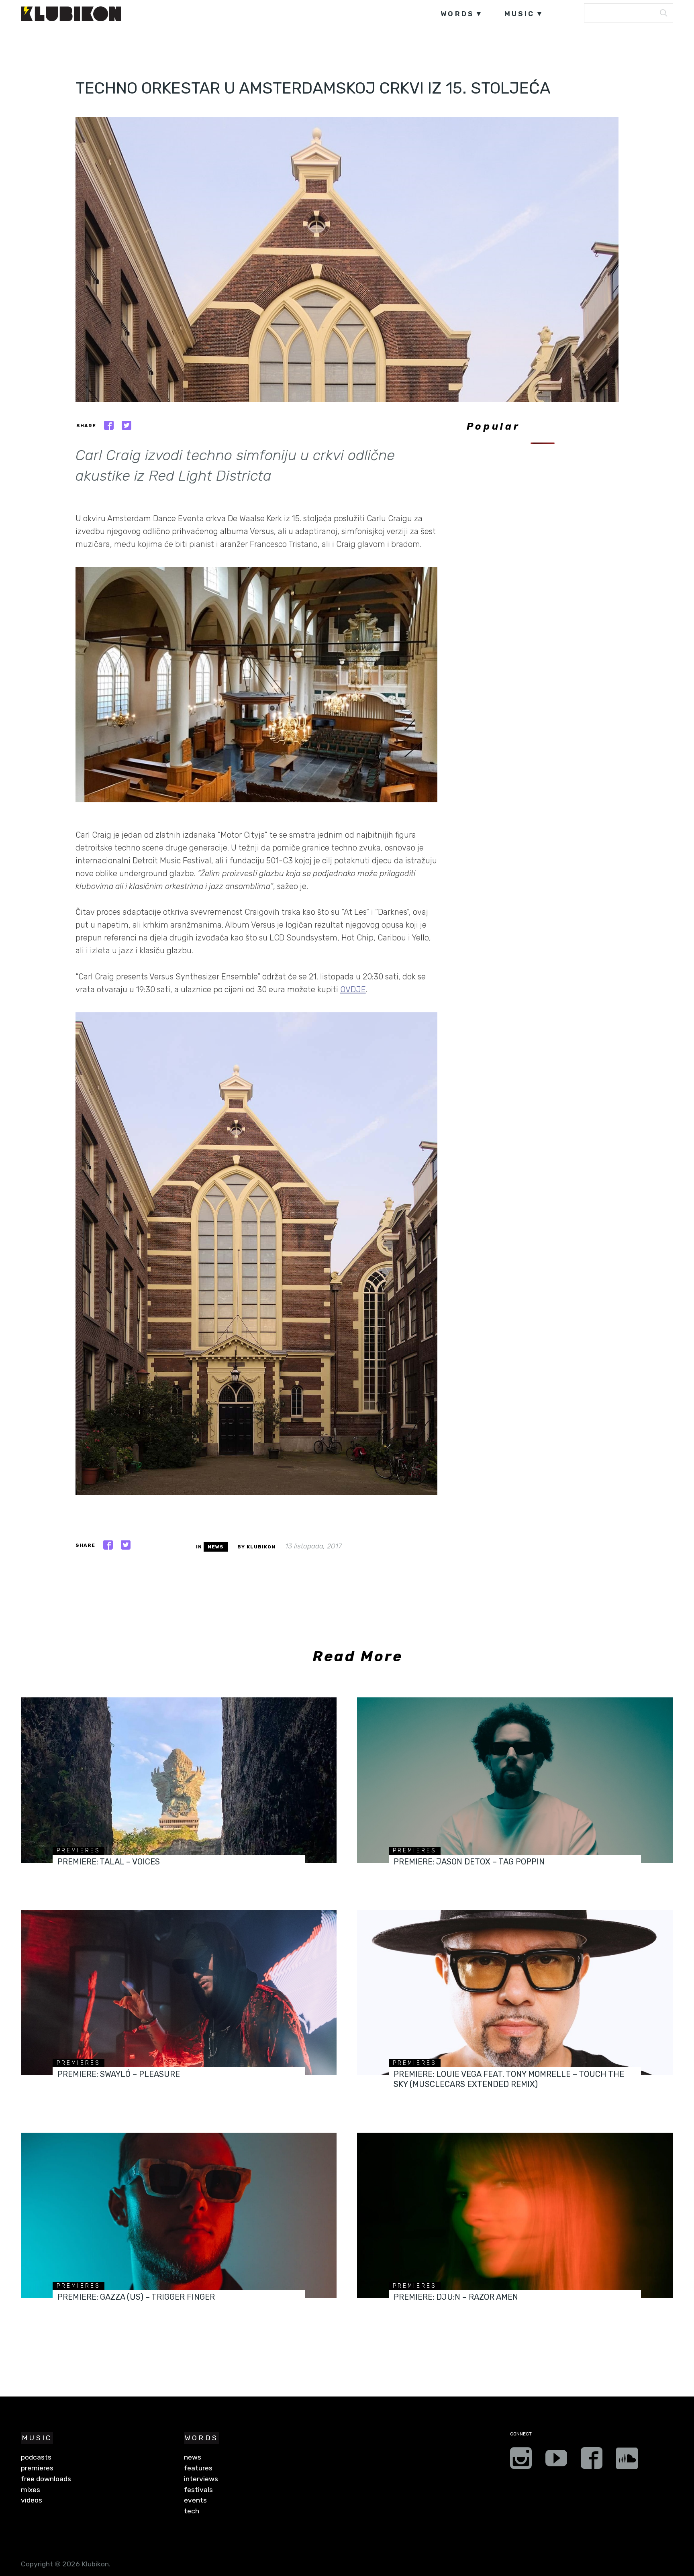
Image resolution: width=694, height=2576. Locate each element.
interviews (201, 2479)
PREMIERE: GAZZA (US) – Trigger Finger (136, 2297)
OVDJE (353, 989)
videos (32, 2500)
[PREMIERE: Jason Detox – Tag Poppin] (515, 1780)
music (520, 14)
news (216, 1547)
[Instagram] (521, 2461)
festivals (198, 2490)
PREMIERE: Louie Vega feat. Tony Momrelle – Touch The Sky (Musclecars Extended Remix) (509, 2079)
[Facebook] (592, 2461)
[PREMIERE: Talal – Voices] (179, 1780)
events (195, 2500)
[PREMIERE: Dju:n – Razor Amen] (515, 2215)
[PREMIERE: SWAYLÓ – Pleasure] (179, 1993)
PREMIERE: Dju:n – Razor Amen (456, 2297)
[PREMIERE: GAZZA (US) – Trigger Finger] (179, 2215)
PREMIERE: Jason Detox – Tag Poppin (469, 1862)
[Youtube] (556, 2461)
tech (192, 2511)
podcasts (36, 2457)
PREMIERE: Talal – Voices (109, 1862)
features (198, 2468)
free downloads (46, 2479)
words (457, 14)
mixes (31, 2490)
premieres (79, 1851)
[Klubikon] (71, 14)
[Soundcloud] (627, 2461)
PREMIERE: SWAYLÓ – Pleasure (119, 2074)
